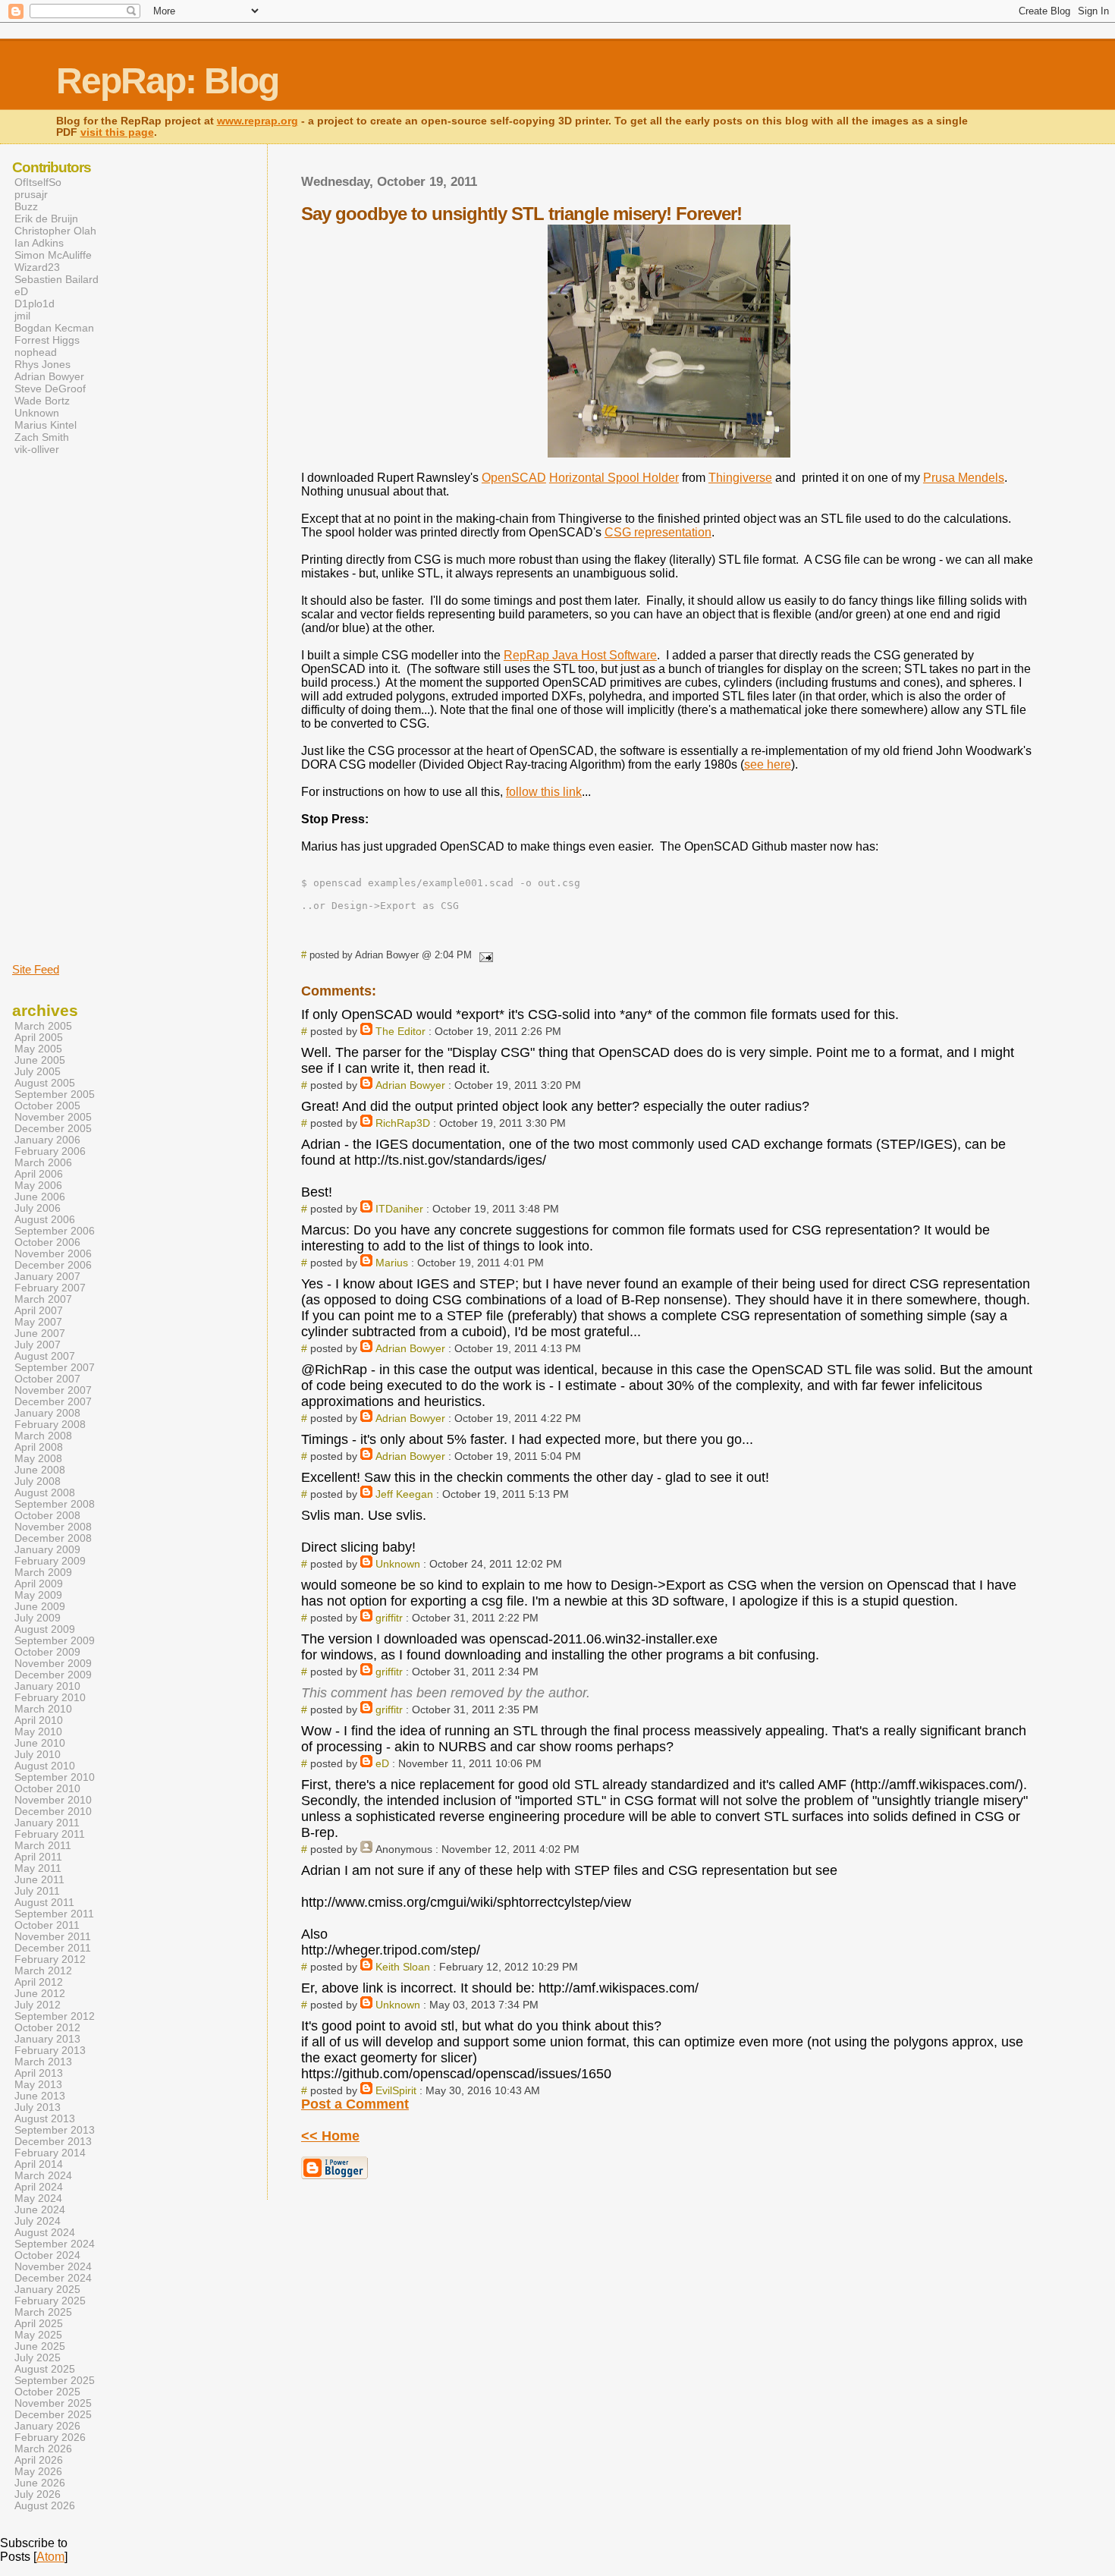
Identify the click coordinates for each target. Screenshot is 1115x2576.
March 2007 (43, 1299)
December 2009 (53, 1675)
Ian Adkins (39, 243)
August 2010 (45, 1766)
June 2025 (40, 2346)
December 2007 (53, 1402)
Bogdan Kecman (54, 328)
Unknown (398, 1564)
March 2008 (43, 1436)
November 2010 (53, 1800)
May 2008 (38, 1459)
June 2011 (39, 1880)
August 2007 (45, 1356)
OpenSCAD (514, 478)
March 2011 (43, 1846)
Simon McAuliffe (53, 255)
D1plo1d (35, 304)
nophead (36, 352)
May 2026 (38, 2472)
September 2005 (55, 1095)
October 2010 (47, 1789)
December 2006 (53, 1265)
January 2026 (47, 2426)
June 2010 (40, 1743)
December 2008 (53, 1538)
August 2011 (44, 1903)
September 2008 (55, 1504)
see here (768, 764)
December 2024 (53, 2278)
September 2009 (55, 1641)
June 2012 (40, 1994)
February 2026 (50, 2438)
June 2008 (40, 1470)
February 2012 (50, 1960)
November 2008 (53, 1527)
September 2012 (55, 2016)
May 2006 (38, 1186)
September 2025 (55, 2381)
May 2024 (38, 2199)
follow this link (544, 792)
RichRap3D (403, 1123)
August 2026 (45, 2506)
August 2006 (45, 1220)
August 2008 (45, 1493)
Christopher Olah (55, 231)
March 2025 (43, 2312)
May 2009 (38, 1595)
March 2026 (43, 2449)
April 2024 (39, 2187)
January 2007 (47, 1277)
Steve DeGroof (50, 388)
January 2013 (47, 2039)
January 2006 (47, 1140)
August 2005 (45, 1083)
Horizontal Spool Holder (614, 478)
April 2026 (39, 2460)
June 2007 (40, 1334)
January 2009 (47, 1550)
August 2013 (45, 2119)
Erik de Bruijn (46, 219)
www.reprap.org (258, 121)
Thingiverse (740, 478)
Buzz (26, 206)
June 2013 (40, 2096)
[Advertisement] (58, 708)
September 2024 (55, 2244)
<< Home (330, 2136)
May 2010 (38, 1732)
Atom (50, 2557)
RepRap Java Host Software (580, 655)
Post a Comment (355, 2104)
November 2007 (53, 1390)
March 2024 (43, 2176)
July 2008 (38, 1481)
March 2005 (43, 1026)
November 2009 (53, 1664)
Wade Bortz (42, 401)
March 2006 (43, 1163)
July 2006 (38, 1208)
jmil (22, 316)
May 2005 (38, 1049)
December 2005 (53, 1129)
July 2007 (38, 1345)
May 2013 (38, 2085)
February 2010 (50, 1698)
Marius (392, 1263)
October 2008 (47, 1516)
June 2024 (40, 2210)
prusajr (31, 194)
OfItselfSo (38, 182)
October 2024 (47, 2255)
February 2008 (50, 1425)
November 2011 (53, 1937)
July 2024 (38, 2221)
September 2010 (55, 1777)
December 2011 (53, 1948)
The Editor (400, 1031)
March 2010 (43, 1709)
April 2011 (38, 1857)
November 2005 (53, 1117)
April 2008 (39, 1447)
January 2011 (47, 1823)
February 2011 (50, 1834)
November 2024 (53, 2267)
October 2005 (47, 1106)
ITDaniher (399, 1209)
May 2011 (38, 1868)
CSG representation (658, 532)
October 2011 (47, 1925)
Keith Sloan (403, 1967)
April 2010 (39, 1720)
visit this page (117, 132)
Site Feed (36, 969)
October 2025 (47, 2392)
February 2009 (50, 1561)
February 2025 (50, 2301)
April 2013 (39, 2073)
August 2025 (45, 2369)
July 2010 (38, 1755)
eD (382, 1763)
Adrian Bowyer (410, 1085)
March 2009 (43, 1573)
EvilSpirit (396, 2090)
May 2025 (38, 2335)
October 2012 (47, 2028)
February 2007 (50, 1288)
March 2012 (43, 1971)
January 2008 (47, 1413)
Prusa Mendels (964, 478)
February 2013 (50, 2051)
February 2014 (50, 2153)
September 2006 (55, 1231)
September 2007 (55, 1368)
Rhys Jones (42, 364)
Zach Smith (42, 437)
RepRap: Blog (167, 81)
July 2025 (38, 2358)
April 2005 (39, 1038)
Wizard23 (37, 267)
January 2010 (47, 1686)
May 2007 (38, 1322)
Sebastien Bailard (57, 279)
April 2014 (39, 2164)
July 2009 (38, 1618)
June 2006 (40, 1197)
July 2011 (37, 1891)
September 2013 (55, 2130)
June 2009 (40, 1607)
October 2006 (47, 1242)
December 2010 (53, 1812)
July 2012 (38, 2005)
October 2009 (47, 1652)
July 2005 (38, 1072)
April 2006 (39, 1174)
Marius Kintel (46, 425)
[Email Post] (484, 955)
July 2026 (38, 2494)
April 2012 (39, 1982)
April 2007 (39, 1311)
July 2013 (38, 2107)
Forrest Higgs (47, 340)
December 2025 (53, 2415)
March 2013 (43, 2062)
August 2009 (45, 1629)
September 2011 (54, 1914)
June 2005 (40, 1060)
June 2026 (40, 2483)
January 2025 (47, 2290)
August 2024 (45, 2233)
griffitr (389, 1618)
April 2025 (39, 2324)
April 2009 (39, 1584)
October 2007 (47, 1379)
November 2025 (53, 2403)
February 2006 (50, 1151)
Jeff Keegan (404, 1494)
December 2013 (53, 2142)
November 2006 (53, 1254)
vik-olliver (37, 449)
